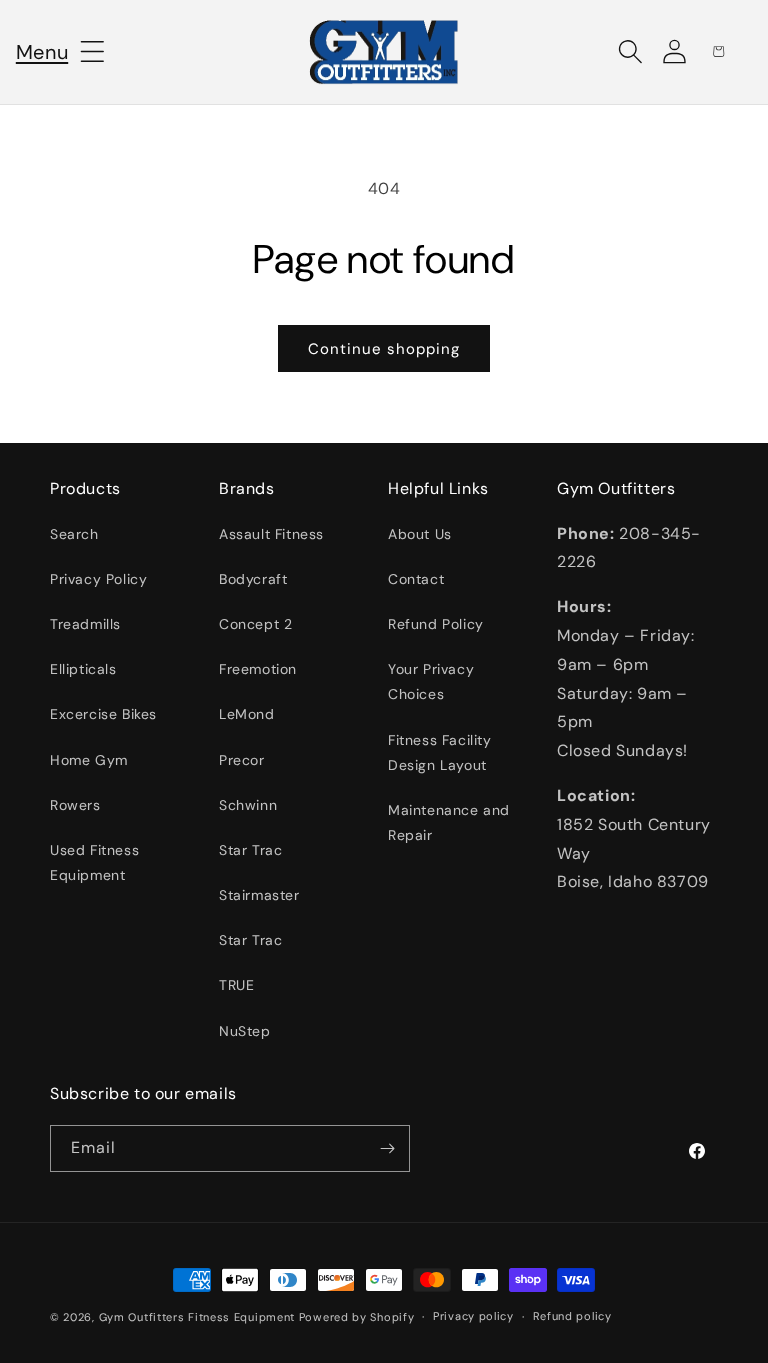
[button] (42, 52)
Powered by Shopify (357, 1317)
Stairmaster (259, 895)
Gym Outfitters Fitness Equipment (197, 1317)
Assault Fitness (271, 534)
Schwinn (248, 805)
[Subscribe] (387, 1148)
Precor (242, 760)
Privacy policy (473, 1316)
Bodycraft (253, 579)
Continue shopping (384, 349)
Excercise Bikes (103, 714)
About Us (420, 534)
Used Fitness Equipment (94, 862)
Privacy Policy (98, 579)
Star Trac (250, 850)
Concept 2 (255, 624)
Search (74, 534)
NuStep (245, 1031)
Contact (416, 579)
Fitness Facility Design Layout (440, 752)
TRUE (236, 985)
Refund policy (572, 1316)
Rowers (75, 805)
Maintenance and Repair (449, 822)
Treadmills (85, 624)
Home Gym (89, 760)
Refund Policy (436, 624)
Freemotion (258, 669)
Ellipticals (83, 669)
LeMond (247, 714)
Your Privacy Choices (431, 681)
